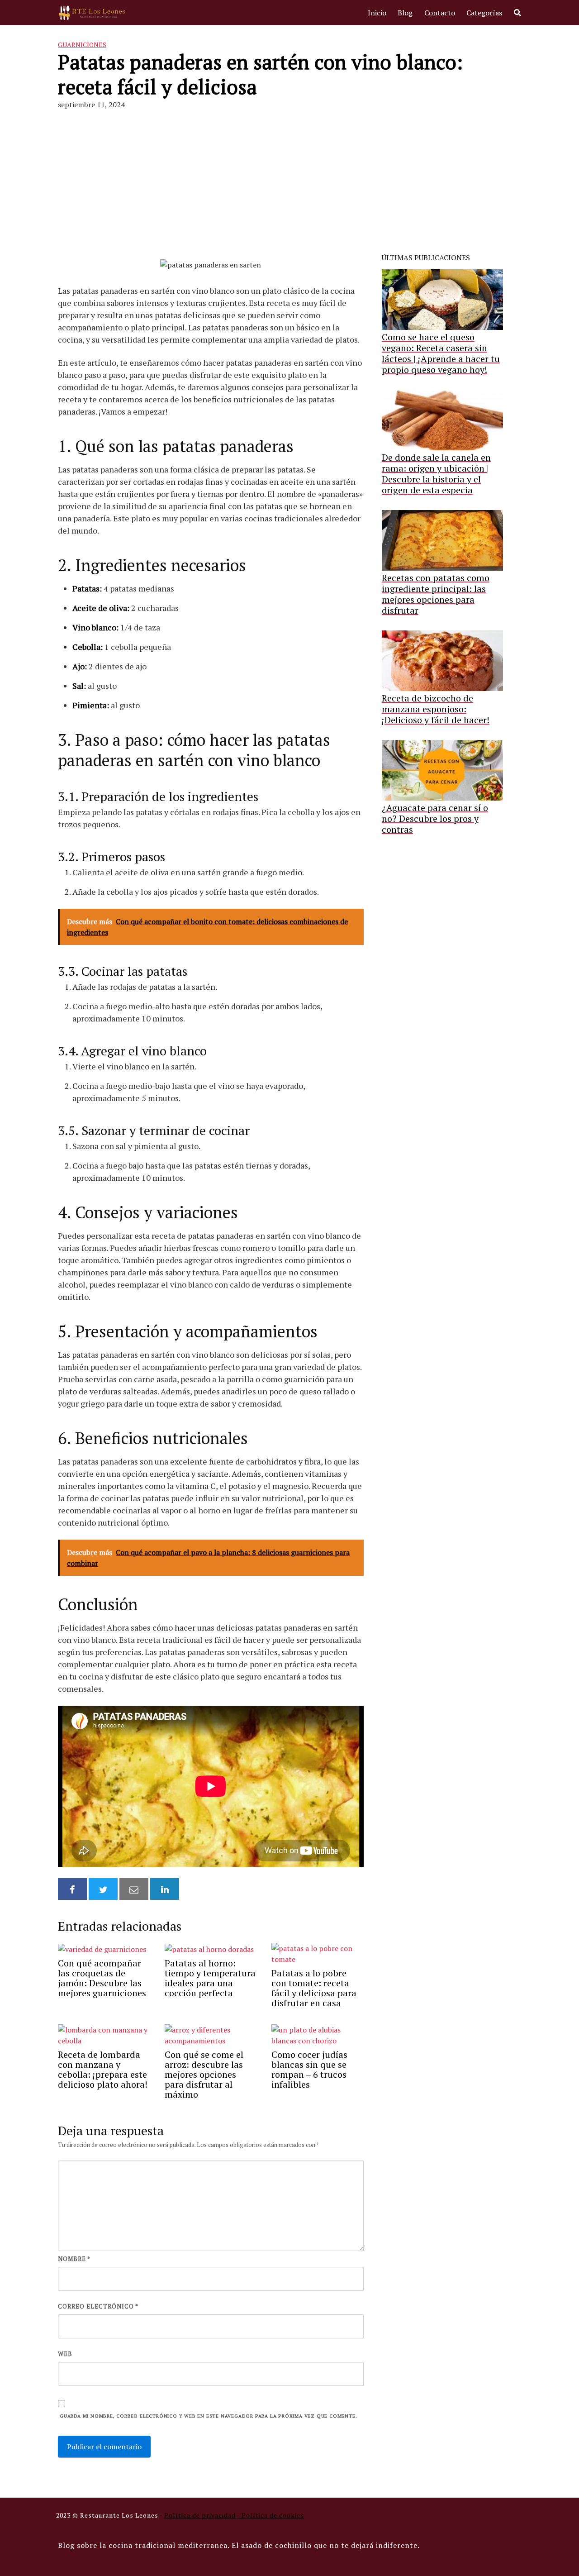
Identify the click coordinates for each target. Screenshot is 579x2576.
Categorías (484, 13)
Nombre (74, 2259)
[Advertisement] (289, 185)
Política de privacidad (200, 2515)
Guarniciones (82, 45)
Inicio (377, 13)
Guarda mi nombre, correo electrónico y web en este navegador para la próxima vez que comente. (208, 2416)
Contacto (440, 13)
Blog (405, 13)
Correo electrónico (98, 2306)
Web (65, 2354)
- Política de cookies (271, 2515)
